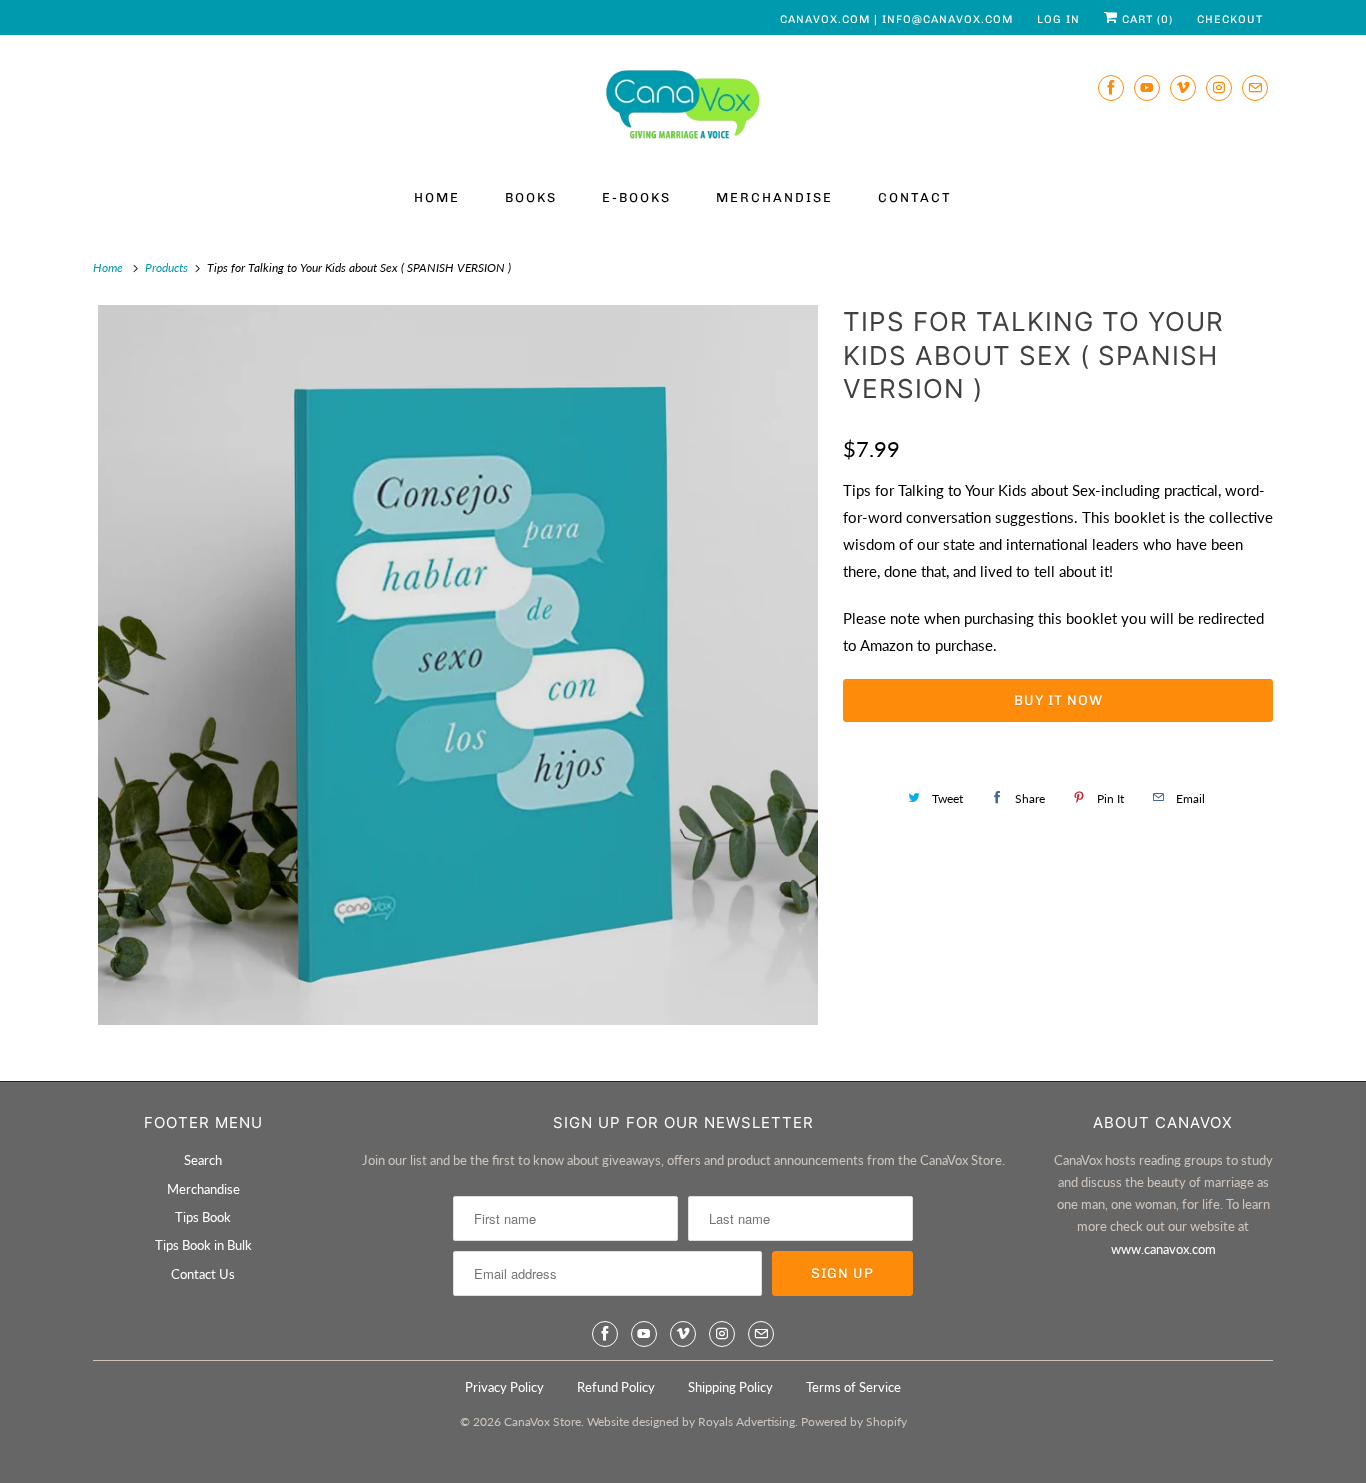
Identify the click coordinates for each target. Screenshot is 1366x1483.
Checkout (1230, 19)
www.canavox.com (1163, 1249)
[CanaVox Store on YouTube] (1147, 87)
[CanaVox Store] (683, 108)
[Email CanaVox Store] (1255, 87)
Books (531, 197)
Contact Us (203, 1274)
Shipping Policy (730, 1387)
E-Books (636, 197)
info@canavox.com (947, 19)
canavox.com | (831, 19)
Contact (915, 197)
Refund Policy (616, 1387)
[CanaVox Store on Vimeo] (1183, 87)
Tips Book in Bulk (203, 1245)
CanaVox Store (542, 1421)
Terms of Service (853, 1387)
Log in (1058, 19)
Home (437, 197)
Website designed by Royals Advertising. (692, 1421)
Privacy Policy (504, 1387)
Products (168, 267)
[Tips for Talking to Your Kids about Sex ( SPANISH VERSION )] (458, 665)
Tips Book (203, 1217)
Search (203, 1160)
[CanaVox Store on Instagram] (1219, 87)
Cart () (1145, 19)
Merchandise (774, 197)
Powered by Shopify (854, 1421)
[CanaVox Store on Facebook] (1111, 87)
